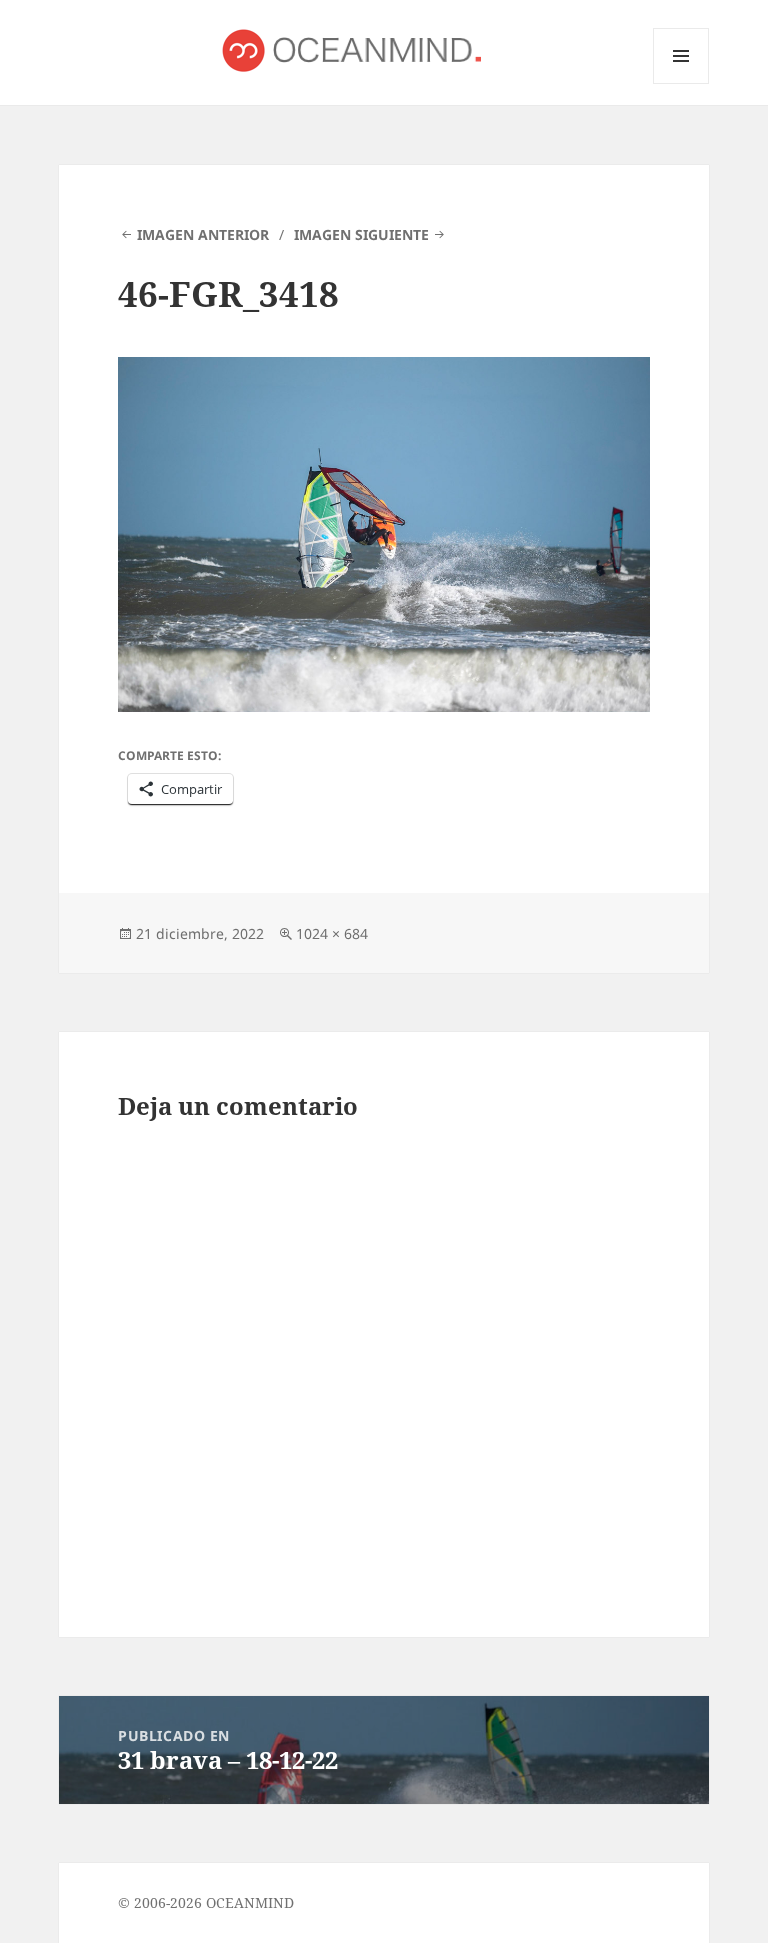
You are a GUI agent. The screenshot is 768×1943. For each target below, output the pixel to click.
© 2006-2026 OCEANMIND (206, 1902)
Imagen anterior (203, 234)
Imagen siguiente (361, 234)
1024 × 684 (332, 933)
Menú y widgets (681, 83)
